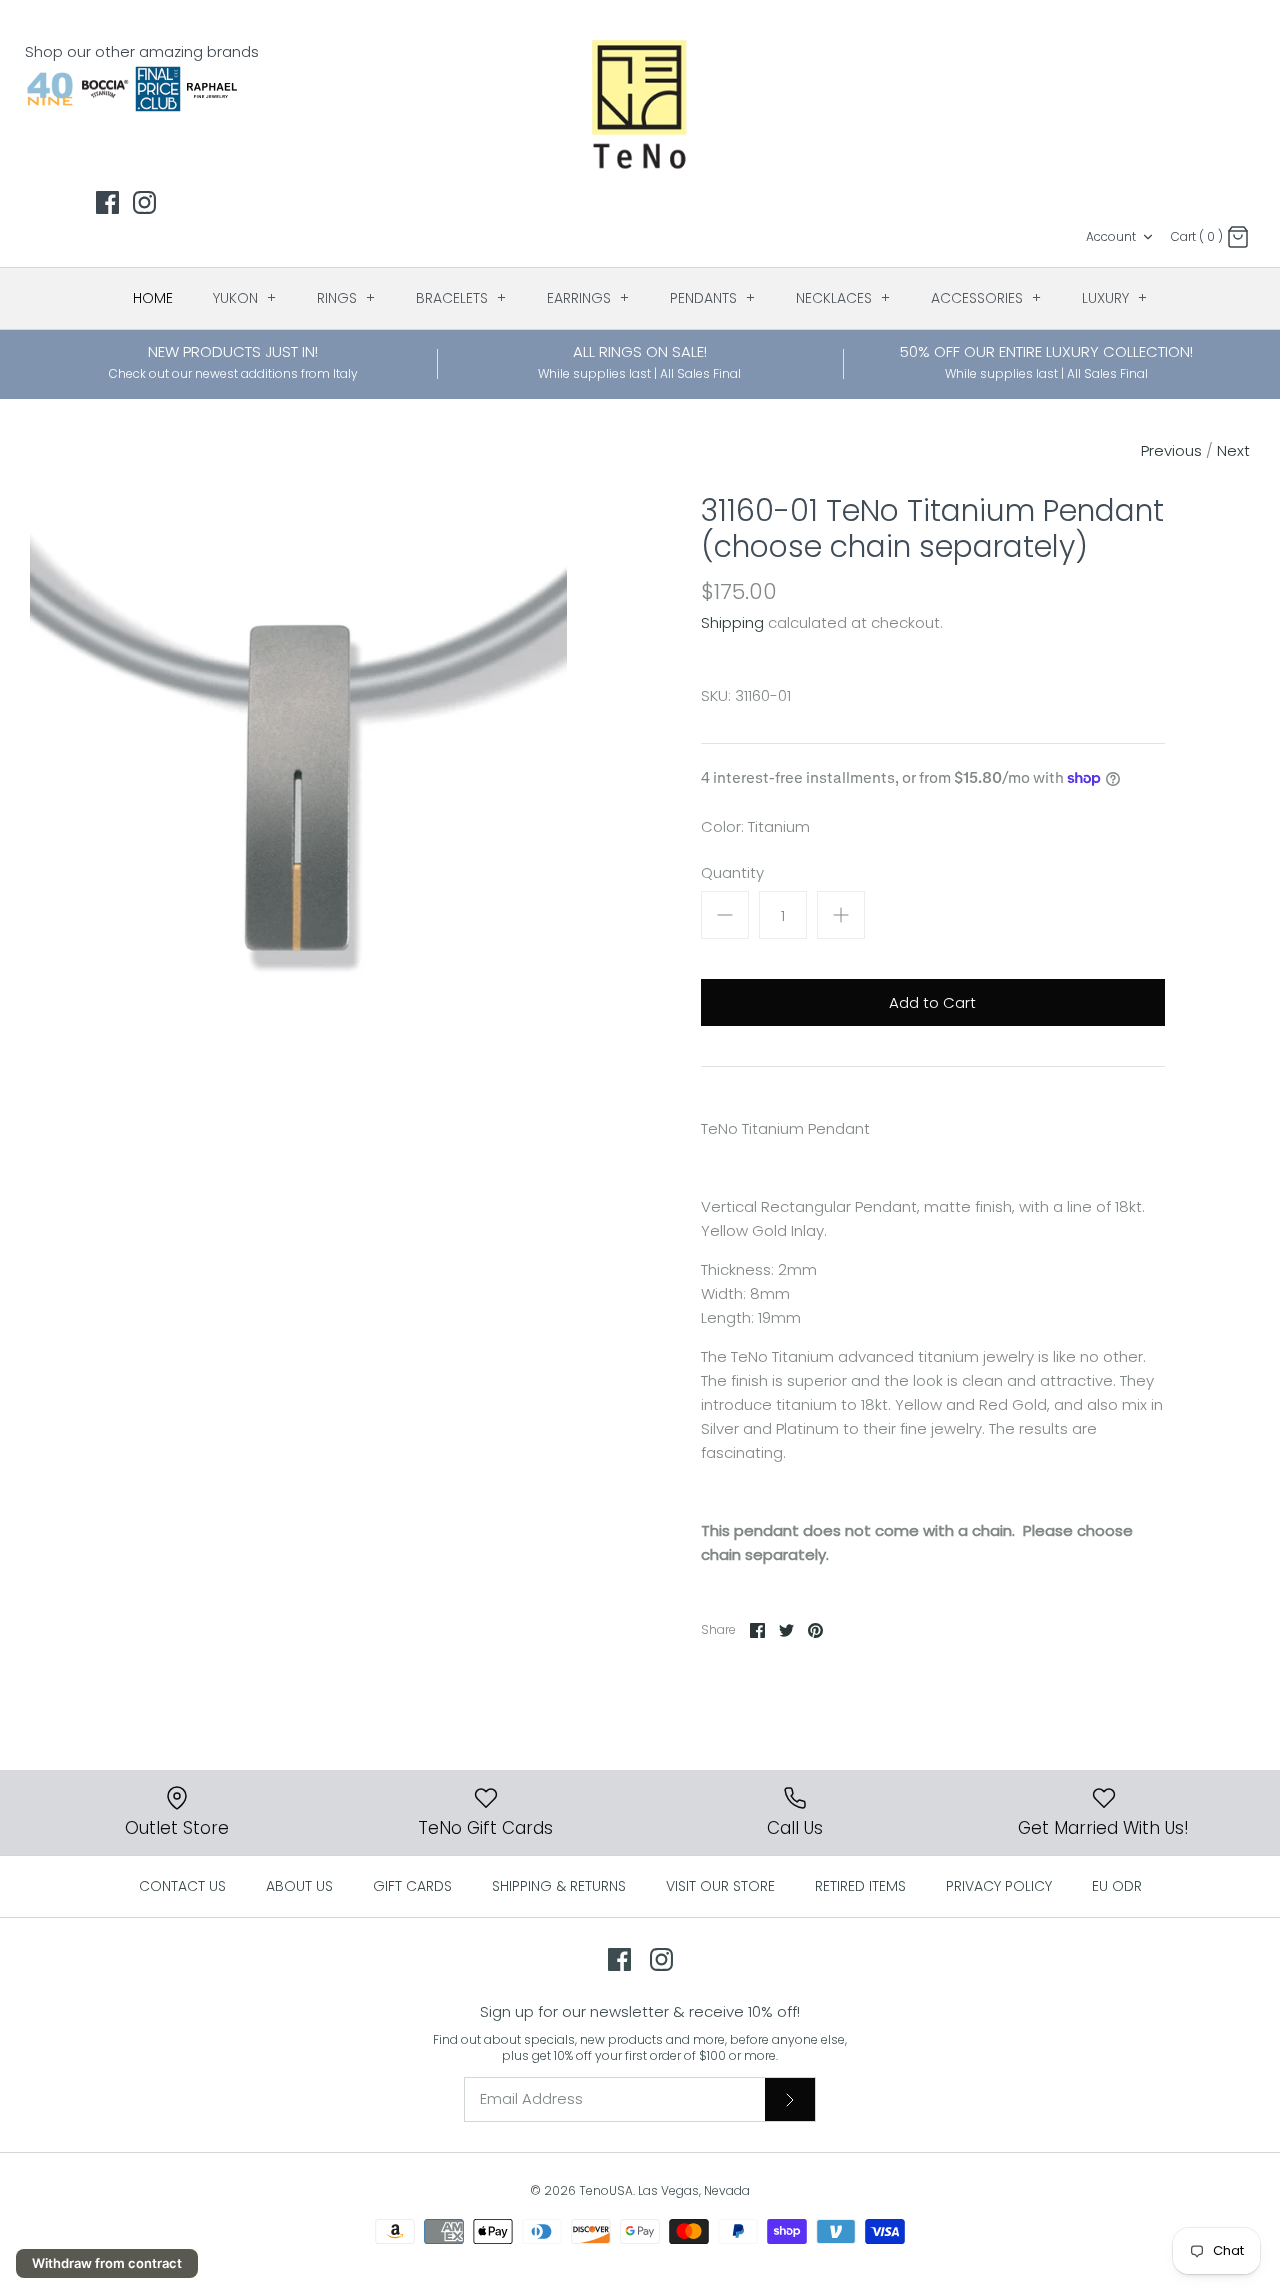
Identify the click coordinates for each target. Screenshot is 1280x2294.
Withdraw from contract (107, 2263)
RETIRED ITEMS (860, 1886)
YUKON (245, 298)
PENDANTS (713, 298)
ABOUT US (299, 1886)
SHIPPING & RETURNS (559, 1886)
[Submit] (790, 2099)
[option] (298, 761)
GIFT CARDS (412, 1886)
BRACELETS (461, 298)
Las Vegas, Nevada (694, 2190)
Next (1233, 450)
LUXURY (1115, 298)
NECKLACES (843, 298)
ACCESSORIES (986, 298)
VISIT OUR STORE (720, 1886)
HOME (153, 298)
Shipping (732, 622)
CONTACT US (182, 1886)
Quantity (732, 872)
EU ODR (1117, 1886)
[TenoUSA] (640, 103)
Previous (1171, 450)
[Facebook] (107, 202)
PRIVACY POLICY (999, 1886)
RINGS (346, 298)
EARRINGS (588, 298)
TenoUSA (606, 2190)
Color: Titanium (755, 826)
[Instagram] (144, 202)
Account (1111, 236)
